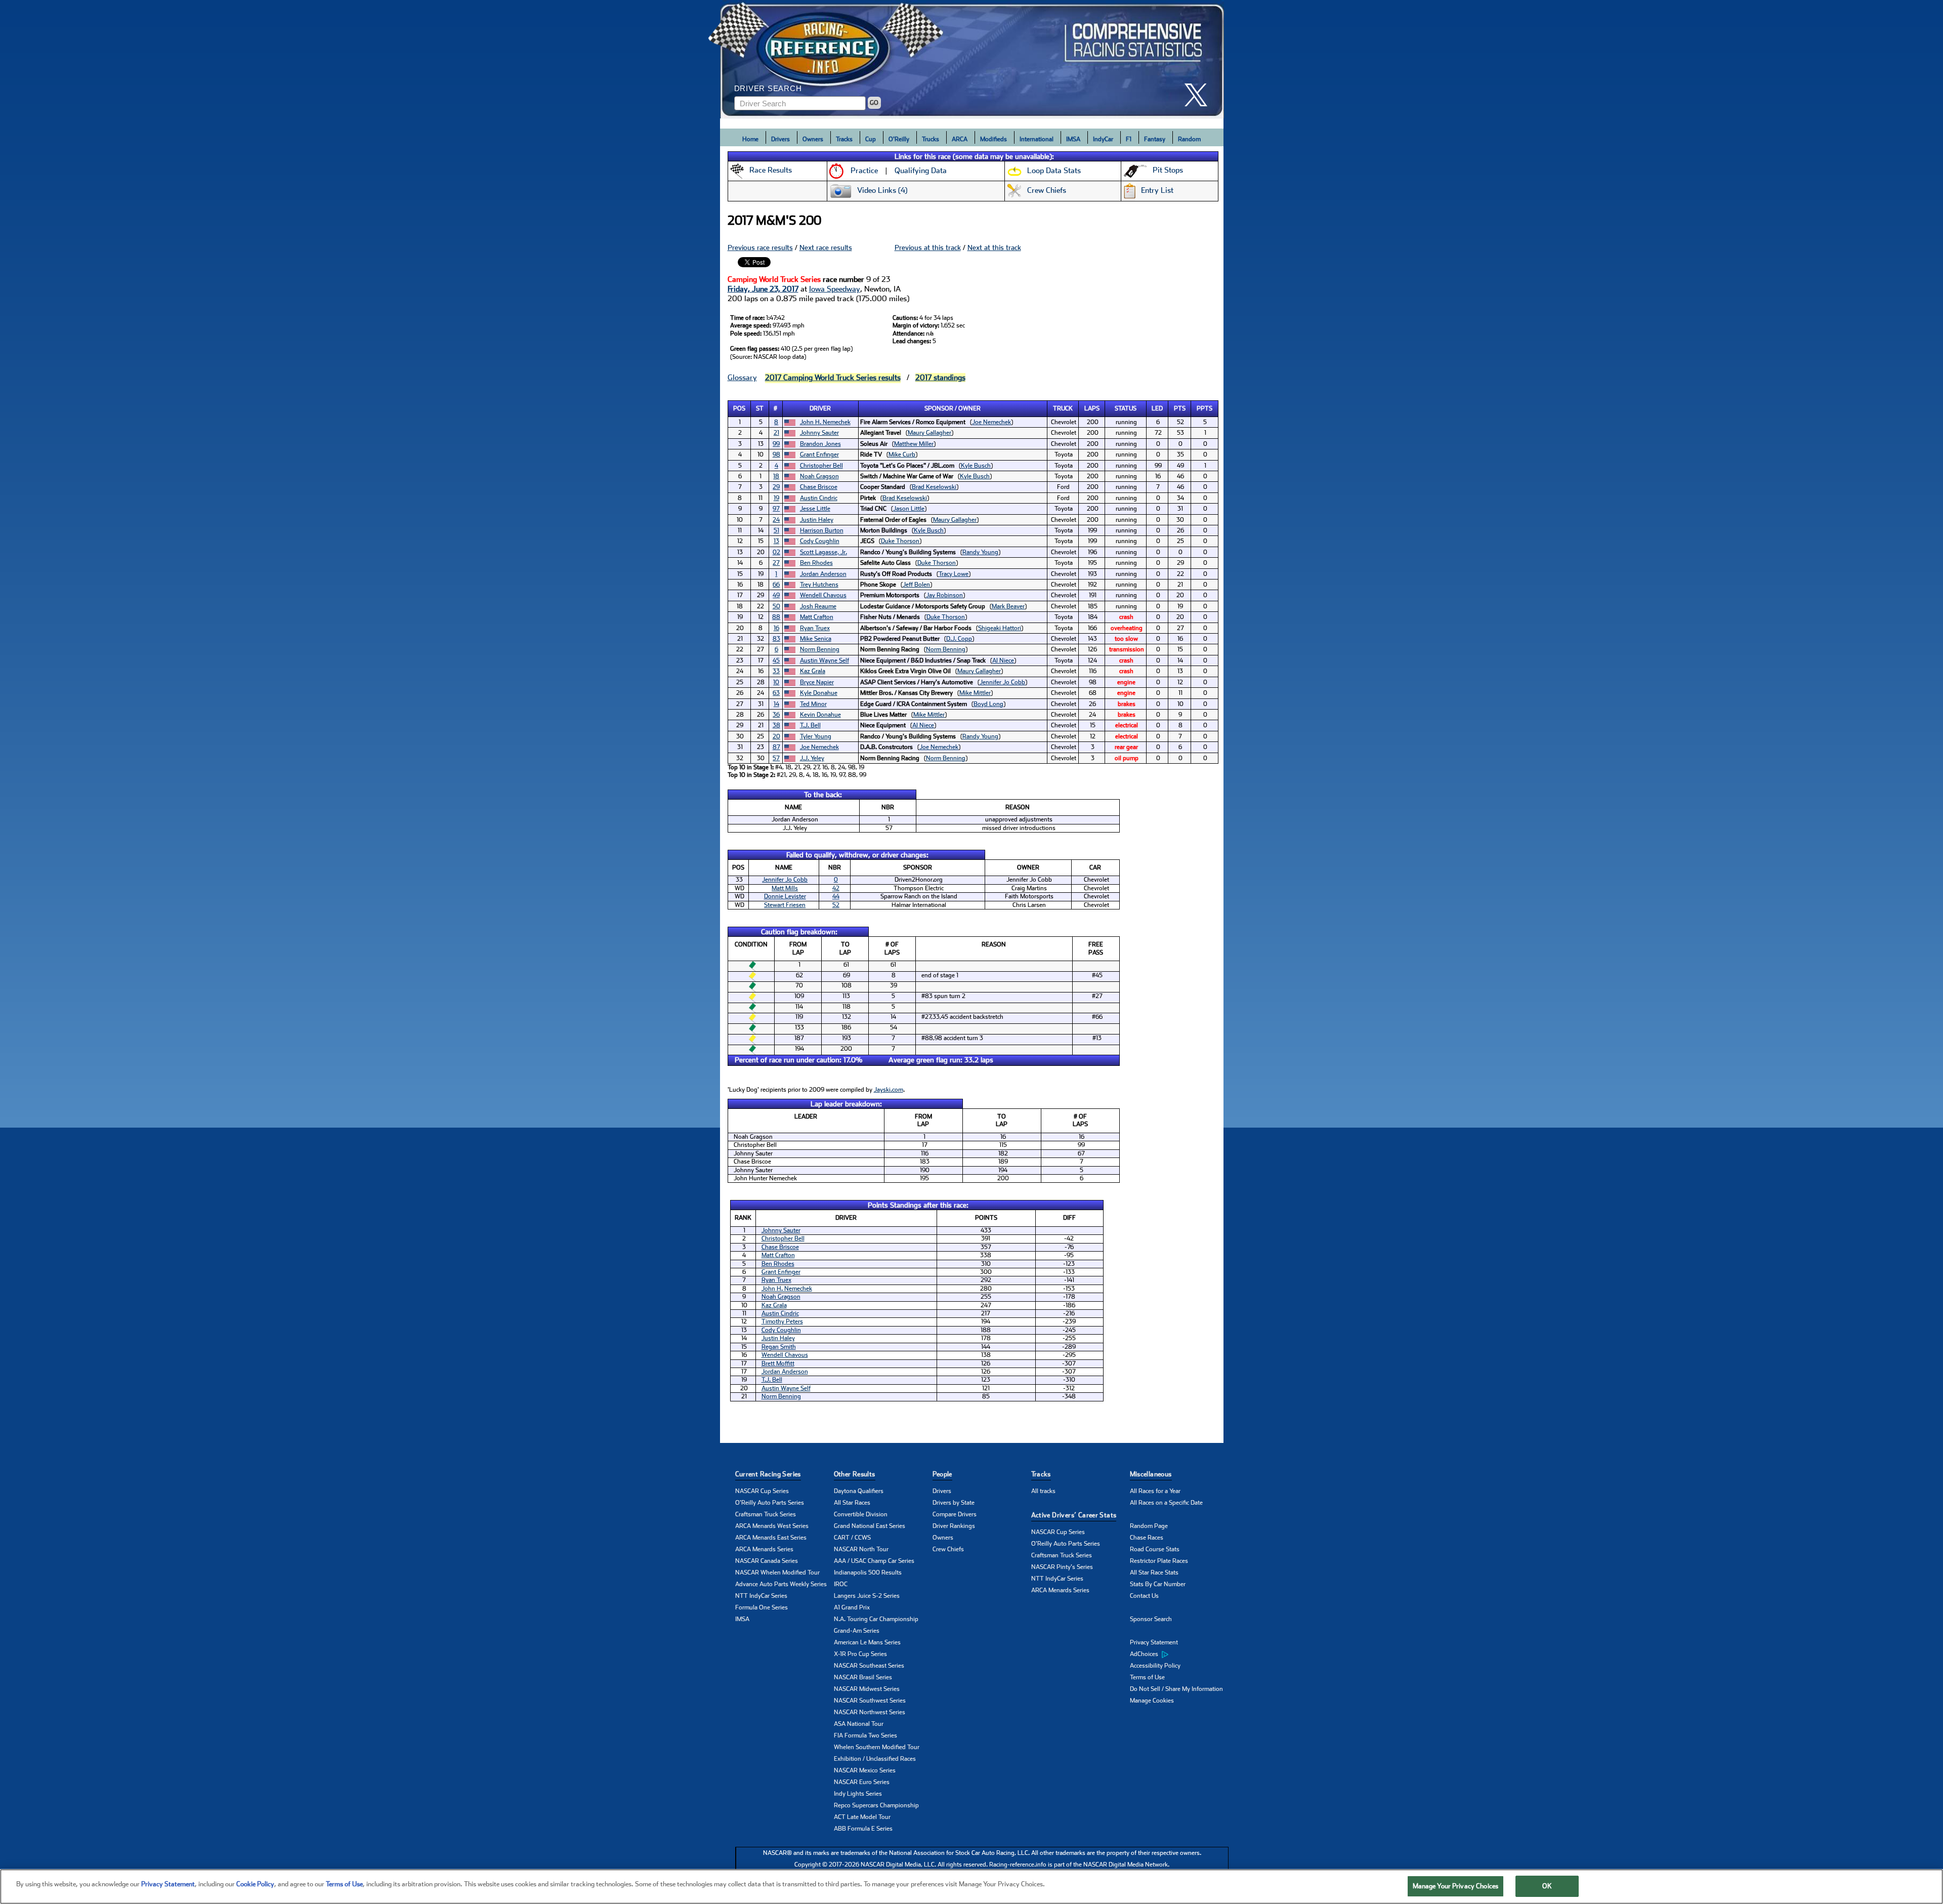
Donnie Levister (785, 896)
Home (750, 139)
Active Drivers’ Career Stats (1074, 1515)
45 (776, 660)
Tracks (844, 139)
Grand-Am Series (857, 1631)
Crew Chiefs (948, 1549)
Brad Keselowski (934, 487)
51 (776, 530)
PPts (1205, 408)
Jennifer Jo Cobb (1002, 682)
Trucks (931, 139)
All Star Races (852, 1503)
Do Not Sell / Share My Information (1176, 1689)
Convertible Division (861, 1514)
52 (836, 905)
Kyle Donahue (819, 693)
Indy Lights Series (858, 1794)
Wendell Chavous (823, 595)
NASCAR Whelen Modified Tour (777, 1572)
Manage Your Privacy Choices (1456, 1886)
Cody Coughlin (820, 541)
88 (776, 617)
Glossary (742, 378)
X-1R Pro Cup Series (860, 1654)
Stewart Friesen (785, 905)
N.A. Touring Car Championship (876, 1619)
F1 (1129, 139)
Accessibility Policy (1155, 1666)
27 (776, 563)
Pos (739, 408)
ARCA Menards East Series (771, 1538)
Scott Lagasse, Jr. (823, 552)
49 (776, 595)
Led (1157, 408)
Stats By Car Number (1158, 1584)
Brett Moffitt (778, 1363)
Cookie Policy (255, 1884)
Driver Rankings (954, 1526)
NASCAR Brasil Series (863, 1677)
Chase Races (1147, 1538)
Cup (871, 139)
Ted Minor (813, 704)
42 (836, 888)
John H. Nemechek (825, 422)
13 (776, 541)
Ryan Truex (815, 628)
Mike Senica (816, 639)
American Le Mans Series (867, 1642)
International (1037, 139)
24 (776, 520)
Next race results (826, 247)
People (942, 1474)
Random (1189, 139)
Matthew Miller (914, 444)
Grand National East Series (870, 1526)
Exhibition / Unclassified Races (875, 1759)
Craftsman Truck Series (766, 1514)
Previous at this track (928, 247)
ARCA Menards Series (764, 1549)
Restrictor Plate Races (1159, 1561)
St (760, 408)
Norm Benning (820, 649)
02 (776, 552)
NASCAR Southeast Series (869, 1666)
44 (836, 896)
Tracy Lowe (954, 574)
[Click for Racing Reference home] (972, 59)
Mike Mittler (975, 693)
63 (776, 693)
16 (776, 628)
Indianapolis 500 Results (868, 1572)
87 (776, 747)
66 (776, 585)
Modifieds (994, 139)
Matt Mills (785, 888)
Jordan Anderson (823, 574)
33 (776, 671)
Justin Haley (817, 520)
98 (776, 454)
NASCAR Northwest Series (870, 1712)
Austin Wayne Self (825, 660)
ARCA (960, 139)
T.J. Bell (810, 725)
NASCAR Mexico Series (865, 1770)
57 (776, 758)
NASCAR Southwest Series (870, 1701)
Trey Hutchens (819, 585)
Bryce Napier (817, 682)
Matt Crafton (817, 617)
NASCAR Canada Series (767, 1561)
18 (776, 476)
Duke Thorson (900, 541)
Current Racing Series (768, 1474)
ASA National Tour (859, 1724)
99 (776, 444)
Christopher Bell (821, 466)
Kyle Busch (976, 466)
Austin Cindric (819, 498)
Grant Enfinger (819, 454)
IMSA (1073, 139)
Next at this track (994, 247)
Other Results (855, 1474)
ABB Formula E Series (863, 1829)
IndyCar (1103, 139)
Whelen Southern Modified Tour (877, 1747)
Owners (813, 139)
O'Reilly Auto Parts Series (770, 1503)
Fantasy (1155, 139)
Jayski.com (889, 1090)
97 (776, 509)
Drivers (780, 139)
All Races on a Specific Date (1166, 1503)
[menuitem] (1179, 1654)
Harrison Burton (822, 530)
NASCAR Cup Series (762, 1491)
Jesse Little (815, 509)
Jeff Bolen (916, 585)
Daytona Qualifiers (859, 1491)
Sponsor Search (1151, 1619)
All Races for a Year (1155, 1491)
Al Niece (1003, 660)
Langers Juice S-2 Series (867, 1596)
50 (776, 606)
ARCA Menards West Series (772, 1526)
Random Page (1149, 1526)
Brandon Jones (820, 444)
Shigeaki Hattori (1000, 628)
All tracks (1043, 1491)
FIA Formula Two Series (865, 1735)
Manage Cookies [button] (1152, 1701)
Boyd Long (988, 704)
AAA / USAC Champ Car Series (874, 1561)
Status (1126, 408)
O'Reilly (899, 139)
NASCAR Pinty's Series (1062, 1567)
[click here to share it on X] (1200, 95)
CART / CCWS (852, 1538)
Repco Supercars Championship (876, 1805)
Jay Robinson (944, 595)
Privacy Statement (1154, 1642)
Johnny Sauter (819, 433)
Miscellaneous (1151, 1474)
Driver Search (768, 88)
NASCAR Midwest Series (867, 1689)
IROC (841, 1584)
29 (776, 487)
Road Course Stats (1155, 1549)
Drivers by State (954, 1503)
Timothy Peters (782, 1321)
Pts (1180, 408)
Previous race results (760, 247)
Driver (820, 408)
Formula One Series (762, 1607)
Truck (1063, 408)
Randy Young (980, 552)
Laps (1092, 408)
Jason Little (909, 509)
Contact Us (1144, 1596)
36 (776, 715)
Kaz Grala (813, 671)
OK (1547, 1886)
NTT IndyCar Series (761, 1596)
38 (776, 725)
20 (776, 736)
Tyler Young (816, 736)
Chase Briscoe (819, 487)
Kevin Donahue (820, 715)
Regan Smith (779, 1347)
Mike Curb (902, 454)
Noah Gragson (819, 476)
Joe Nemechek (991, 422)
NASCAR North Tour (861, 1549)
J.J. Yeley (812, 758)
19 (776, 498)
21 (776, 433)
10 (776, 682)
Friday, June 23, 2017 (763, 289)
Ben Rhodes (816, 563)
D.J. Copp (959, 639)
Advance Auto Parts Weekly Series (781, 1584)
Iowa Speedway (835, 289)
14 (776, 704)
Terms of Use (1147, 1677)
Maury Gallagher (930, 433)
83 (776, 639)
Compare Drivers (955, 1514)
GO (874, 103)
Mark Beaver (1008, 606)
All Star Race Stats (1154, 1572)
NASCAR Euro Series (862, 1782)
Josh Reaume (818, 606)
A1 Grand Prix (852, 1607)
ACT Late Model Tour (862, 1817)
